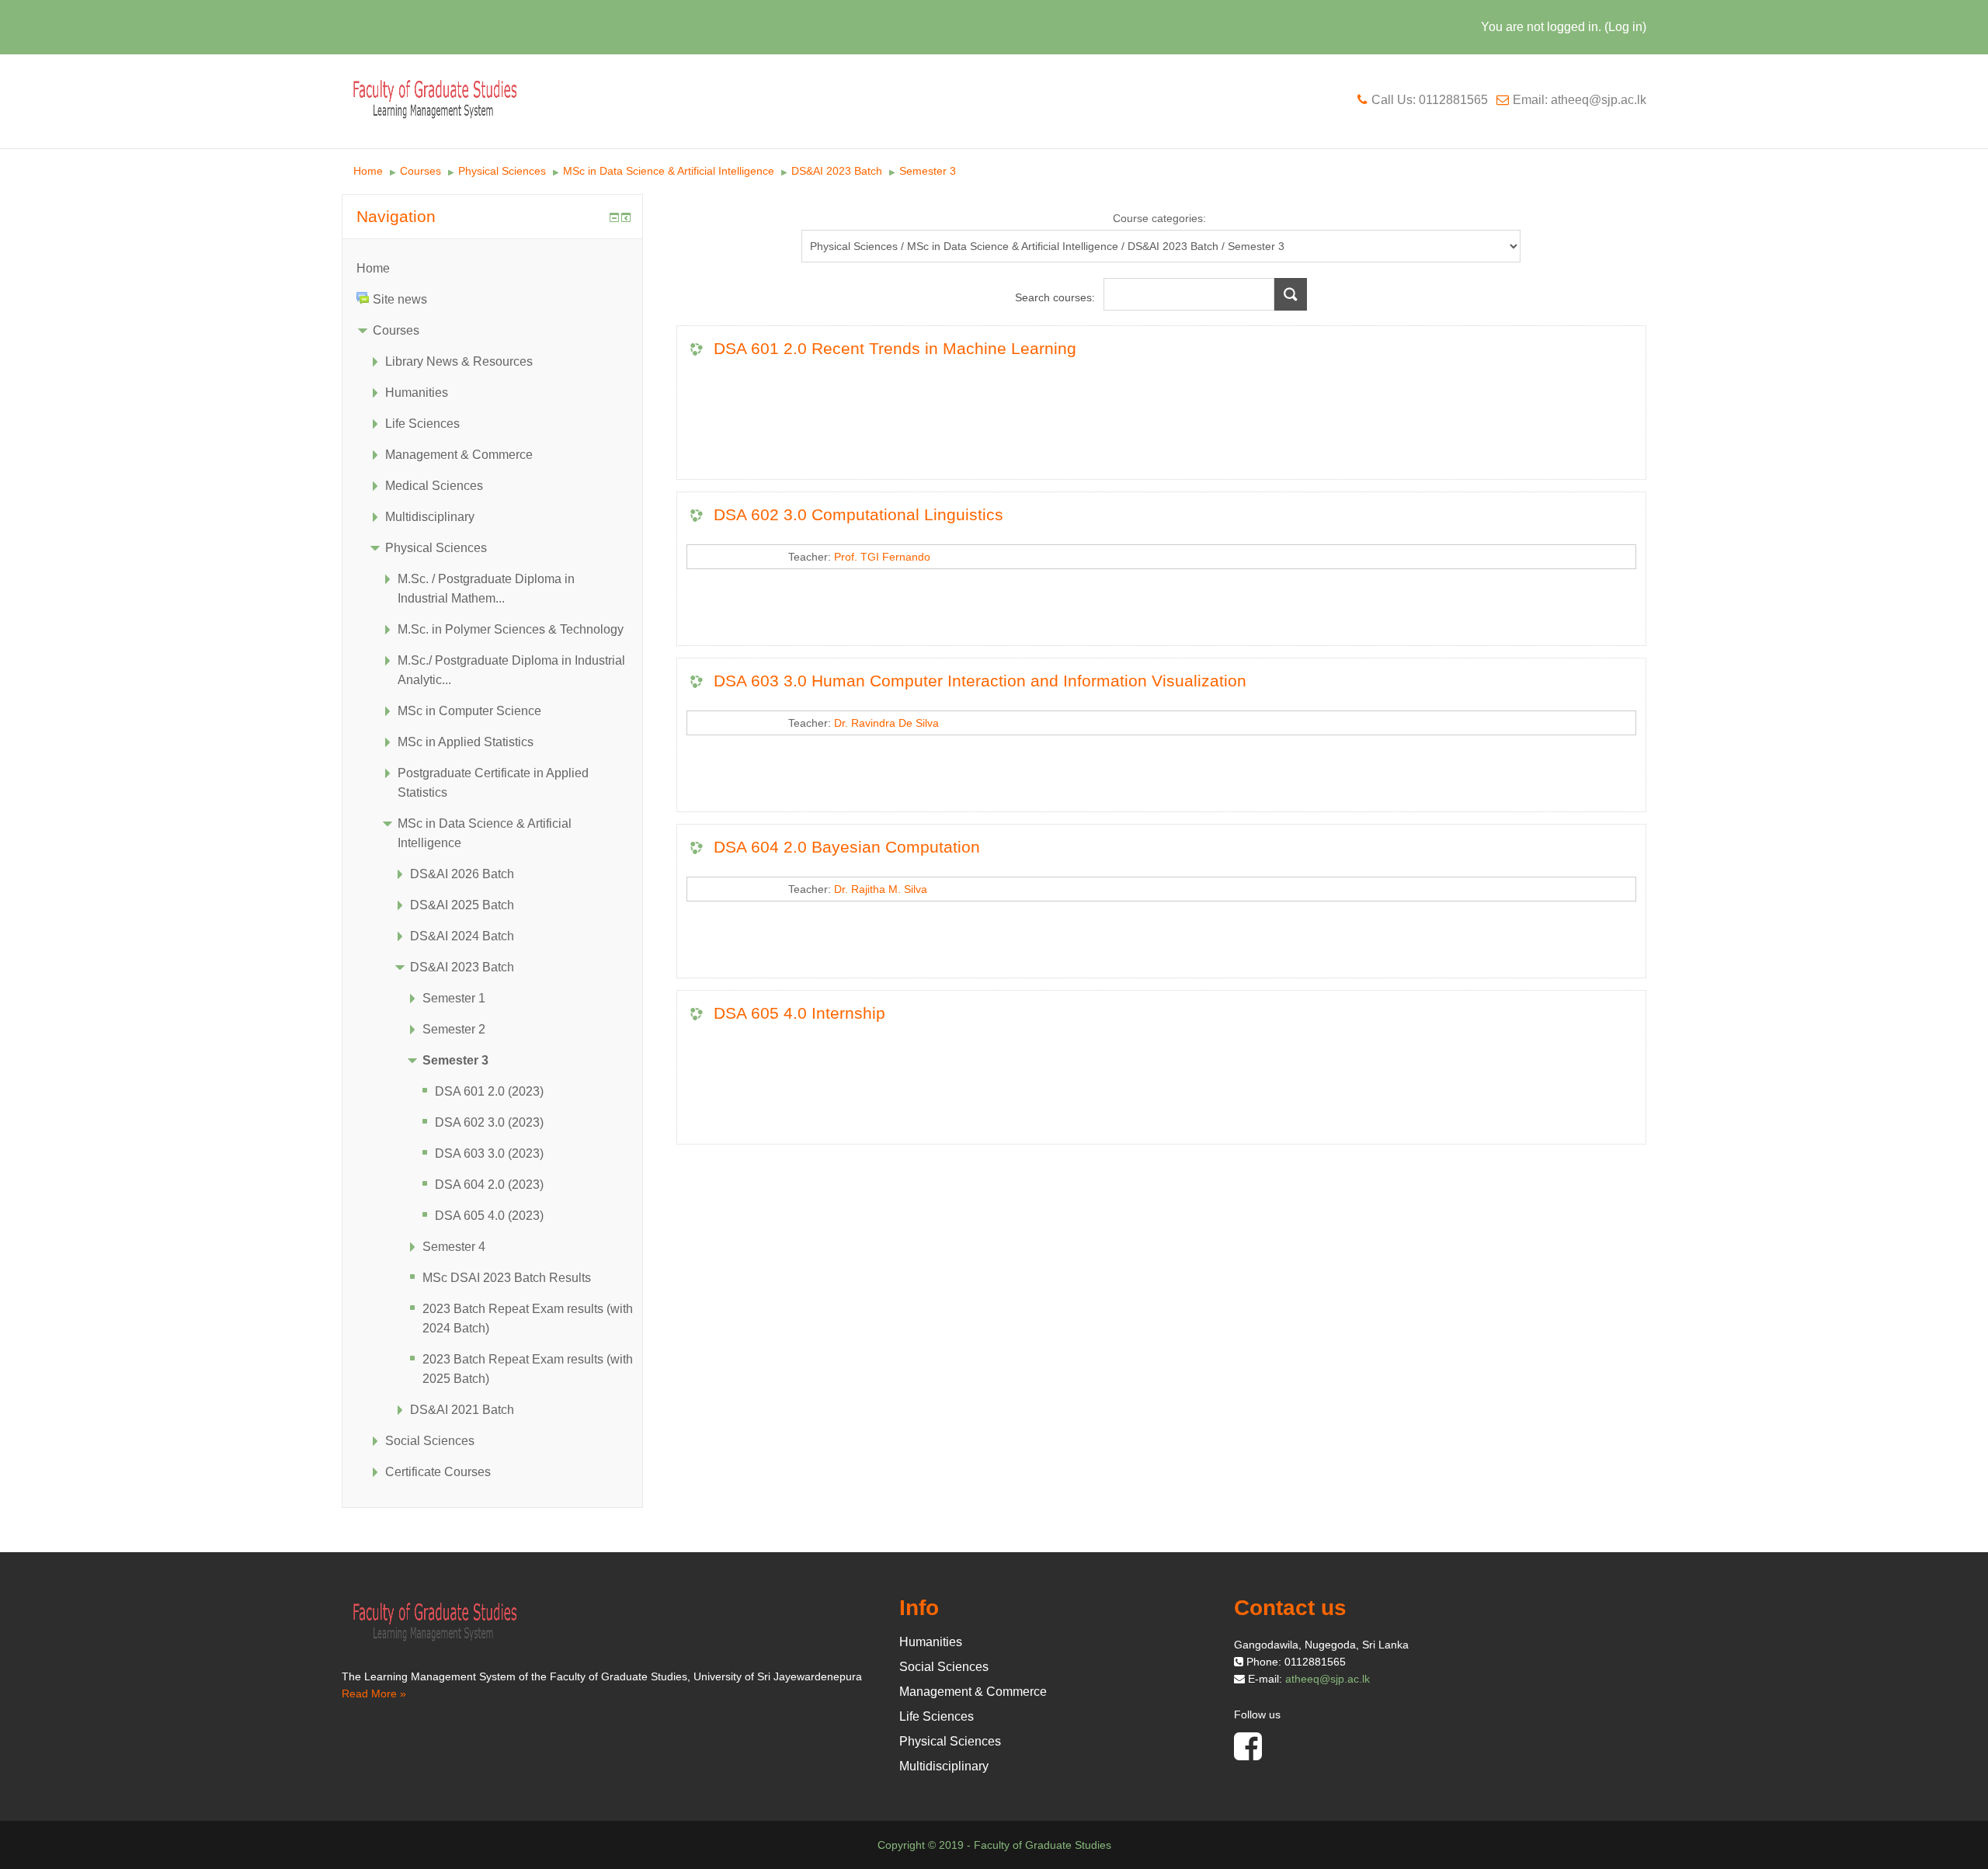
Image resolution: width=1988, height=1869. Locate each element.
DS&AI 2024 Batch (462, 936)
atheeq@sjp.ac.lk (1328, 1679)
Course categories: (1159, 218)
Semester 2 (454, 1029)
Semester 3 (928, 171)
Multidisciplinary (430, 517)
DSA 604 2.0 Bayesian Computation (847, 847)
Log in (1625, 27)
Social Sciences (430, 1441)
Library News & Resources (459, 361)
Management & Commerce (459, 455)
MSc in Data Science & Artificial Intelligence (669, 171)
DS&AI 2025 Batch (462, 905)
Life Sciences (422, 424)
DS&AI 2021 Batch (462, 1410)
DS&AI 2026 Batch (462, 874)
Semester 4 (454, 1247)
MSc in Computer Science (469, 711)
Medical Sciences (434, 486)
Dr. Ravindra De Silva (886, 723)
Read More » (374, 1694)
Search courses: (1057, 297)
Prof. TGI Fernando (882, 557)
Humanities (417, 393)
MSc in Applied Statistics (466, 742)
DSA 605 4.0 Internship (799, 1013)
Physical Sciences (502, 171)
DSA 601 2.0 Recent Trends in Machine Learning (895, 348)
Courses (421, 171)
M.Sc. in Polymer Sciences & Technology (511, 629)
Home (368, 171)
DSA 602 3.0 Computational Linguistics (858, 514)
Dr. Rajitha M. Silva (881, 889)
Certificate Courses (438, 1472)
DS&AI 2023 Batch (837, 171)
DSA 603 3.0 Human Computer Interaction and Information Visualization (980, 681)
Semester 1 (454, 998)
